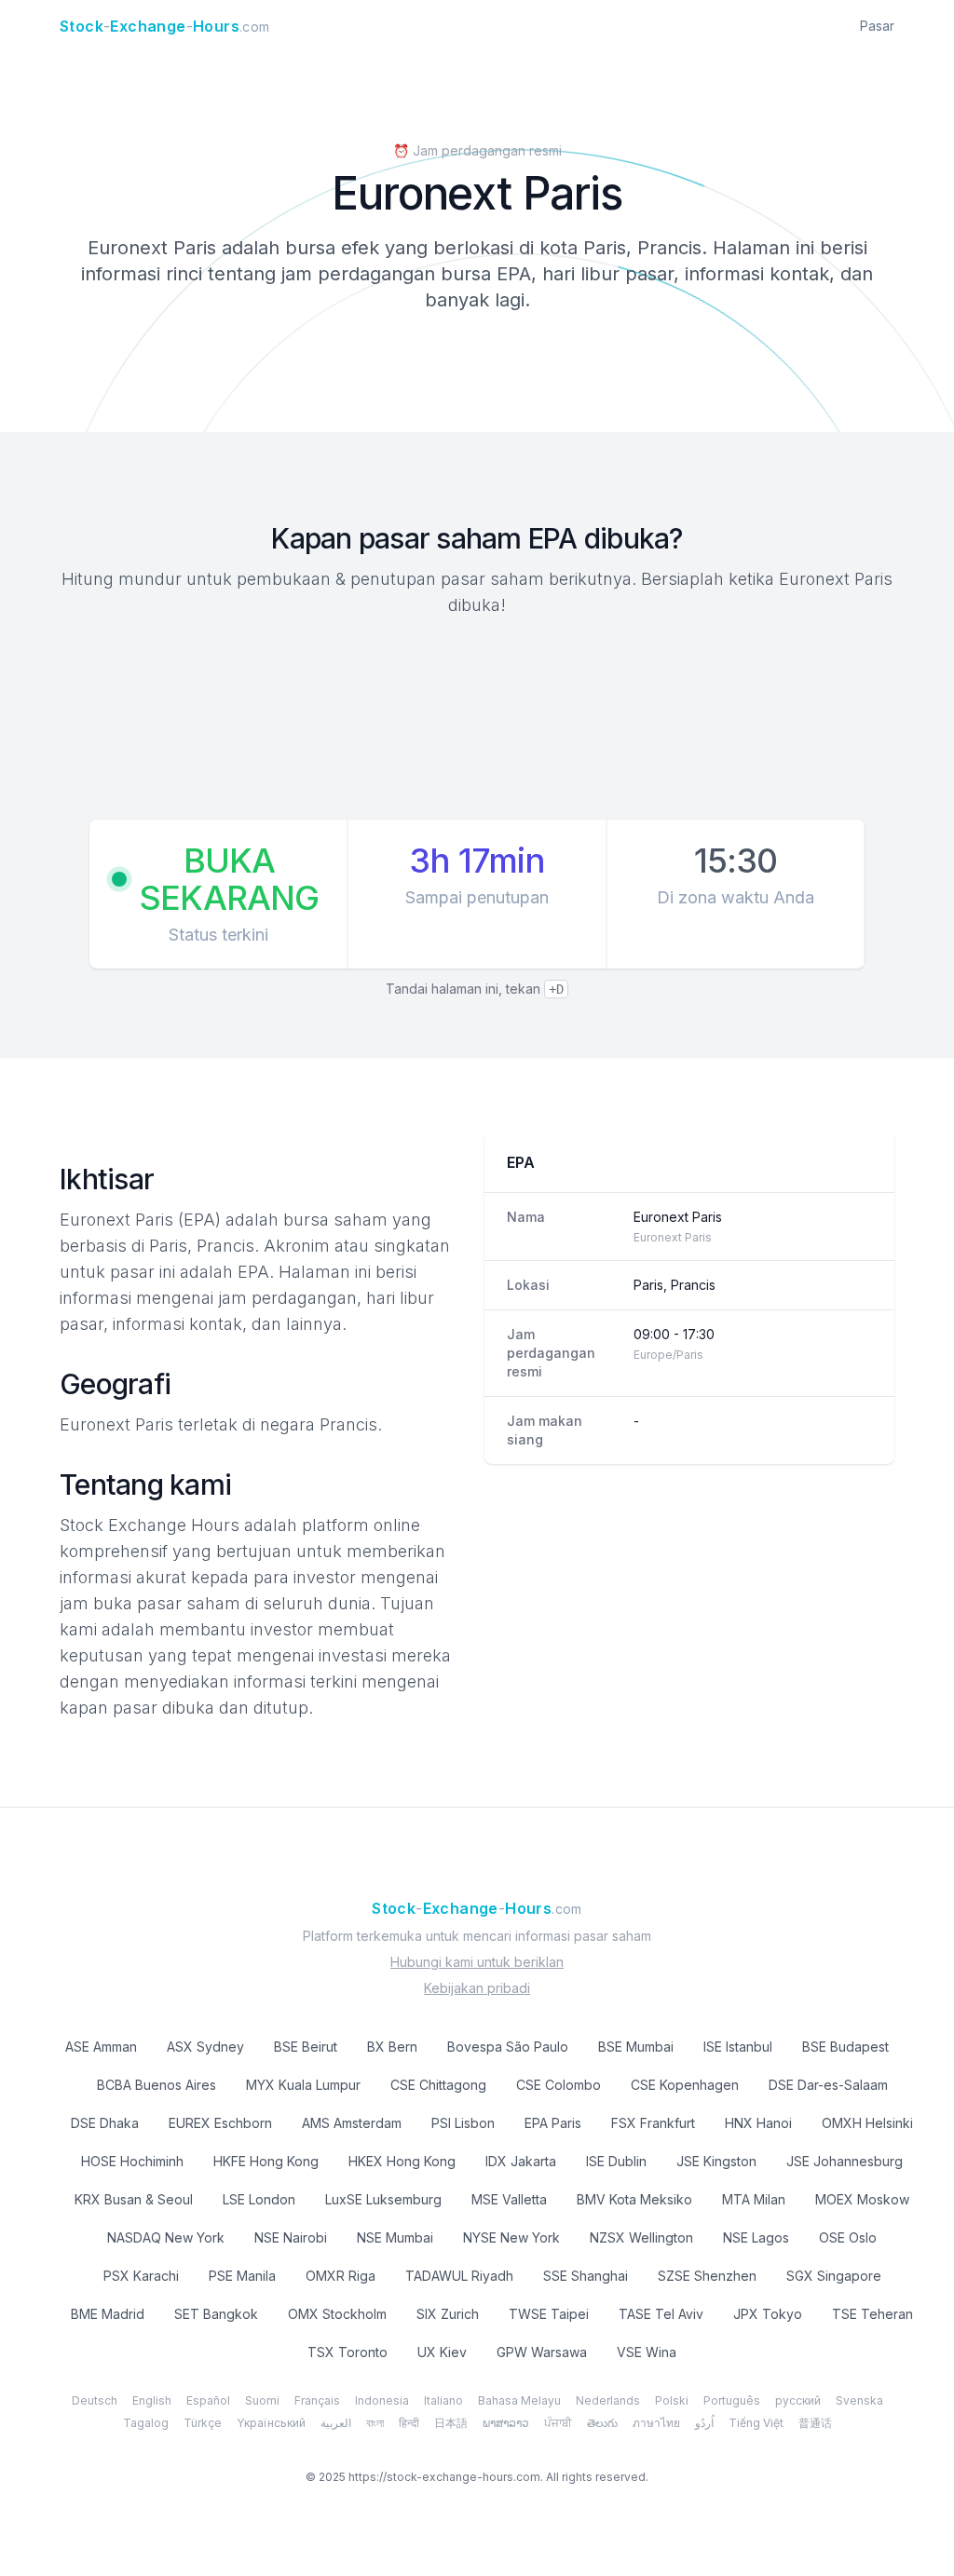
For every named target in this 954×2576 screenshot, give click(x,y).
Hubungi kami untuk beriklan (477, 1962)
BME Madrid (108, 2314)
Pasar (877, 26)
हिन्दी (409, 2423)
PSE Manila (242, 2276)
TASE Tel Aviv (661, 2314)
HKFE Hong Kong (266, 2161)
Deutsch (95, 2400)
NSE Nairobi (291, 2237)
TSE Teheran (872, 2314)
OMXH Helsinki (867, 2123)
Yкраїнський (271, 2423)
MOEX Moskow (862, 2199)
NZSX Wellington (641, 2237)
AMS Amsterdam (352, 2123)
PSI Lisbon (463, 2123)
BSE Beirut (306, 2047)
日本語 (451, 2423)
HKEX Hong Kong (402, 2161)
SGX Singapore (834, 2276)
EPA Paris (553, 2123)
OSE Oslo (848, 2237)
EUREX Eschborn (220, 2123)
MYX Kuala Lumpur (303, 2085)
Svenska (859, 2400)
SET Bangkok (216, 2314)
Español (208, 2400)
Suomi (262, 2400)
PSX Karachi (141, 2276)
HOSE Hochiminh (132, 2161)
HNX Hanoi (758, 2123)
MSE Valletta (509, 2199)
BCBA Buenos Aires (157, 2085)
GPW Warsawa (542, 2352)
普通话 (815, 2423)
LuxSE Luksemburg (383, 2199)
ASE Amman (101, 2047)
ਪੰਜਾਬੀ (558, 2423)
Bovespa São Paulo (508, 2047)
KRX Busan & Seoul (134, 2199)
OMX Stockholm (337, 2314)
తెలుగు (602, 2423)
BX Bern (392, 2047)
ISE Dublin (616, 2161)
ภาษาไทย (656, 2423)
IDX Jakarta (521, 2161)
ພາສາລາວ (506, 2423)
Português (732, 2400)
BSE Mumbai (636, 2047)
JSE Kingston (716, 2161)
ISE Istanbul (738, 2047)
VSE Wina (647, 2352)
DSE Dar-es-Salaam (828, 2085)
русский (798, 2400)
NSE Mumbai (395, 2237)
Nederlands (608, 2400)
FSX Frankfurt (653, 2123)
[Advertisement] (477, 721)
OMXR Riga (341, 2276)
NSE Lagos (756, 2237)
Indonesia (382, 2400)
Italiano (443, 2400)
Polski (672, 2400)
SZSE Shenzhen (707, 2276)
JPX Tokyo (768, 2314)
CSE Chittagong (438, 2085)
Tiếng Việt (756, 2423)
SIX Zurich (448, 2314)
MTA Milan (754, 2199)
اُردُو (704, 2423)
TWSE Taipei (549, 2314)
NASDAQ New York (166, 2237)
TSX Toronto (348, 2352)
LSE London (259, 2199)
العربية (336, 2423)
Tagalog (146, 2423)
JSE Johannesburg (845, 2161)
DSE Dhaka (105, 2123)
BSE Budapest (845, 2047)
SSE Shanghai (586, 2276)
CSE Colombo (559, 2085)
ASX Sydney (205, 2047)
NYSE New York (511, 2237)
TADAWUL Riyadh (459, 2276)
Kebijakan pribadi (477, 1988)
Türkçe (203, 2423)
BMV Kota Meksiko (634, 2199)
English (152, 2400)
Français (317, 2400)
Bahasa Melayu (519, 2400)
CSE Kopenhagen (685, 2085)
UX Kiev (442, 2352)
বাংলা (375, 2423)
